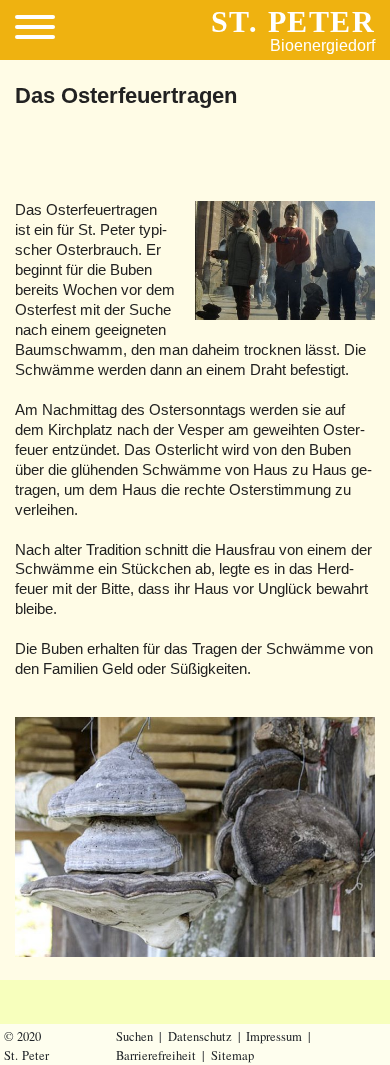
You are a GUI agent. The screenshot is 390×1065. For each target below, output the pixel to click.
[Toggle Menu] (42, 30)
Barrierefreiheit (156, 1055)
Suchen (134, 1036)
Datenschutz (200, 1036)
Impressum (274, 1036)
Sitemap (232, 1055)
